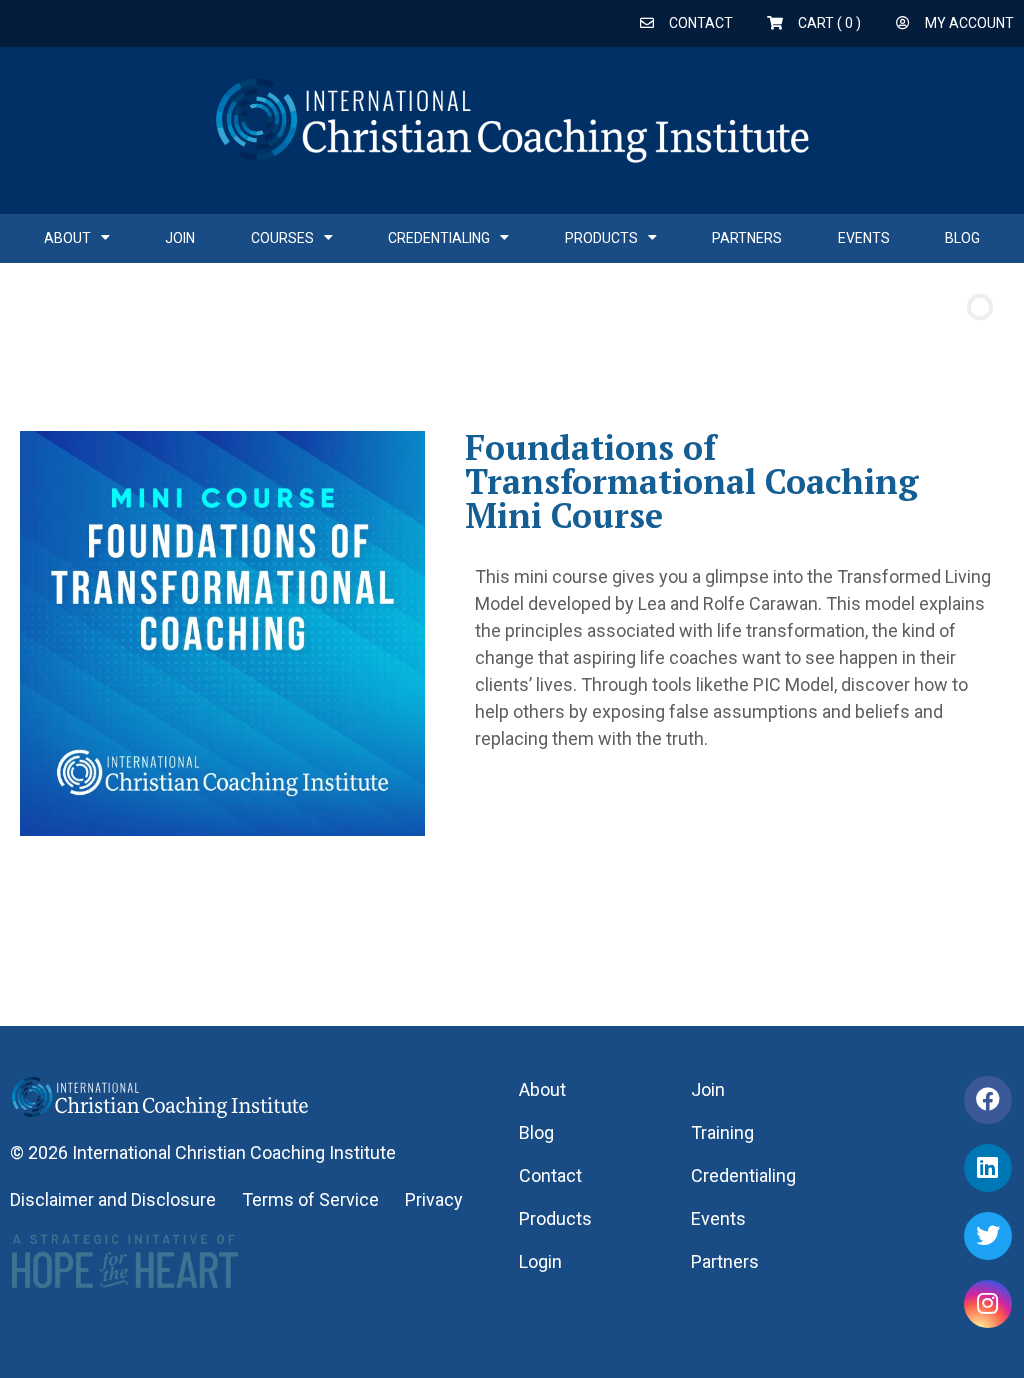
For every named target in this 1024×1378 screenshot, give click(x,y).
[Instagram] (988, 1304)
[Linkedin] (988, 1168)
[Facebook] (988, 1100)
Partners (747, 238)
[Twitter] (988, 1236)
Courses (282, 238)
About (67, 238)
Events (864, 238)
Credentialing (439, 238)
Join (180, 238)
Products (601, 238)
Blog (962, 238)
